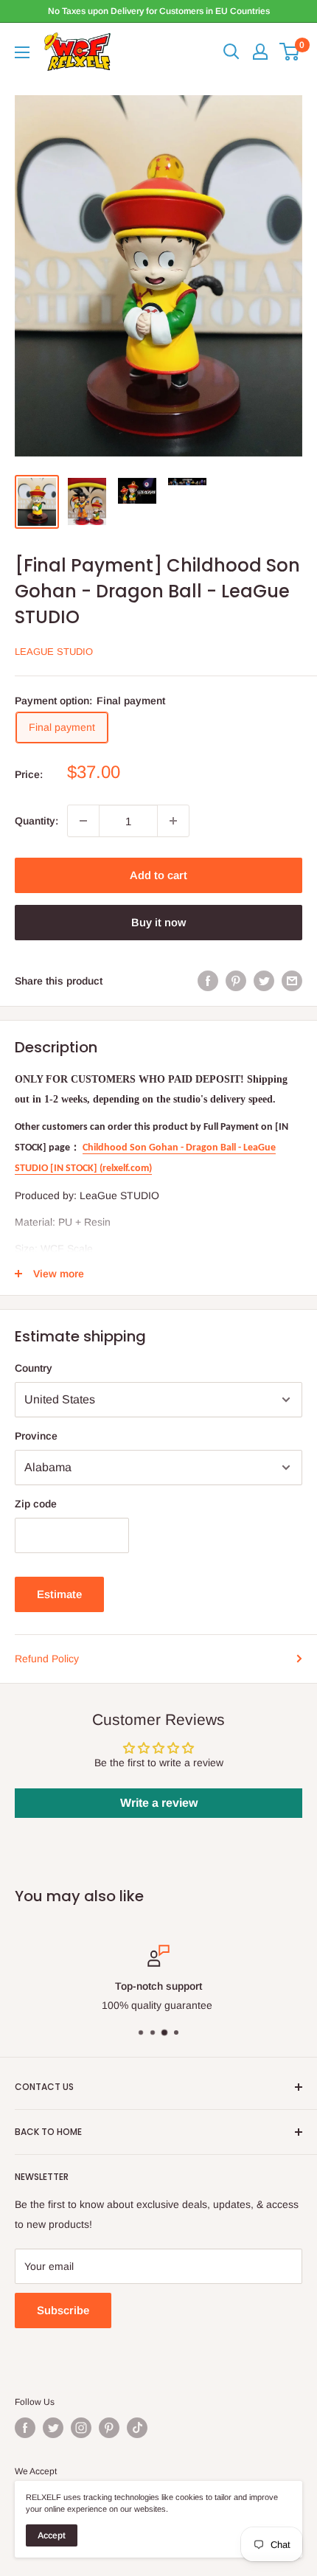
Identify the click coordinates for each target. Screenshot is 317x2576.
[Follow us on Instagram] (81, 2428)
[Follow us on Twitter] (53, 2428)
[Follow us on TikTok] (137, 2428)
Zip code (36, 1504)
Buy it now (158, 922)
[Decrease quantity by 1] (83, 821)
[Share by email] (292, 980)
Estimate (59, 1594)
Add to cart (158, 875)
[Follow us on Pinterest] (109, 2428)
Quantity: (36, 821)
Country (34, 1368)
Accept (52, 2535)
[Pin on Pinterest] (236, 980)
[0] (290, 52)
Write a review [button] (159, 1803)
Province (36, 1436)
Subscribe (63, 2310)
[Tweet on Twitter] (264, 980)
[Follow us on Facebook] (25, 2428)
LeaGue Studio (54, 652)
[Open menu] (22, 52)
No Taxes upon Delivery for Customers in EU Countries (159, 11)
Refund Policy (47, 1659)
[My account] (260, 52)
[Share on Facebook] (208, 980)
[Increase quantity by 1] (173, 821)
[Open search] (231, 52)
